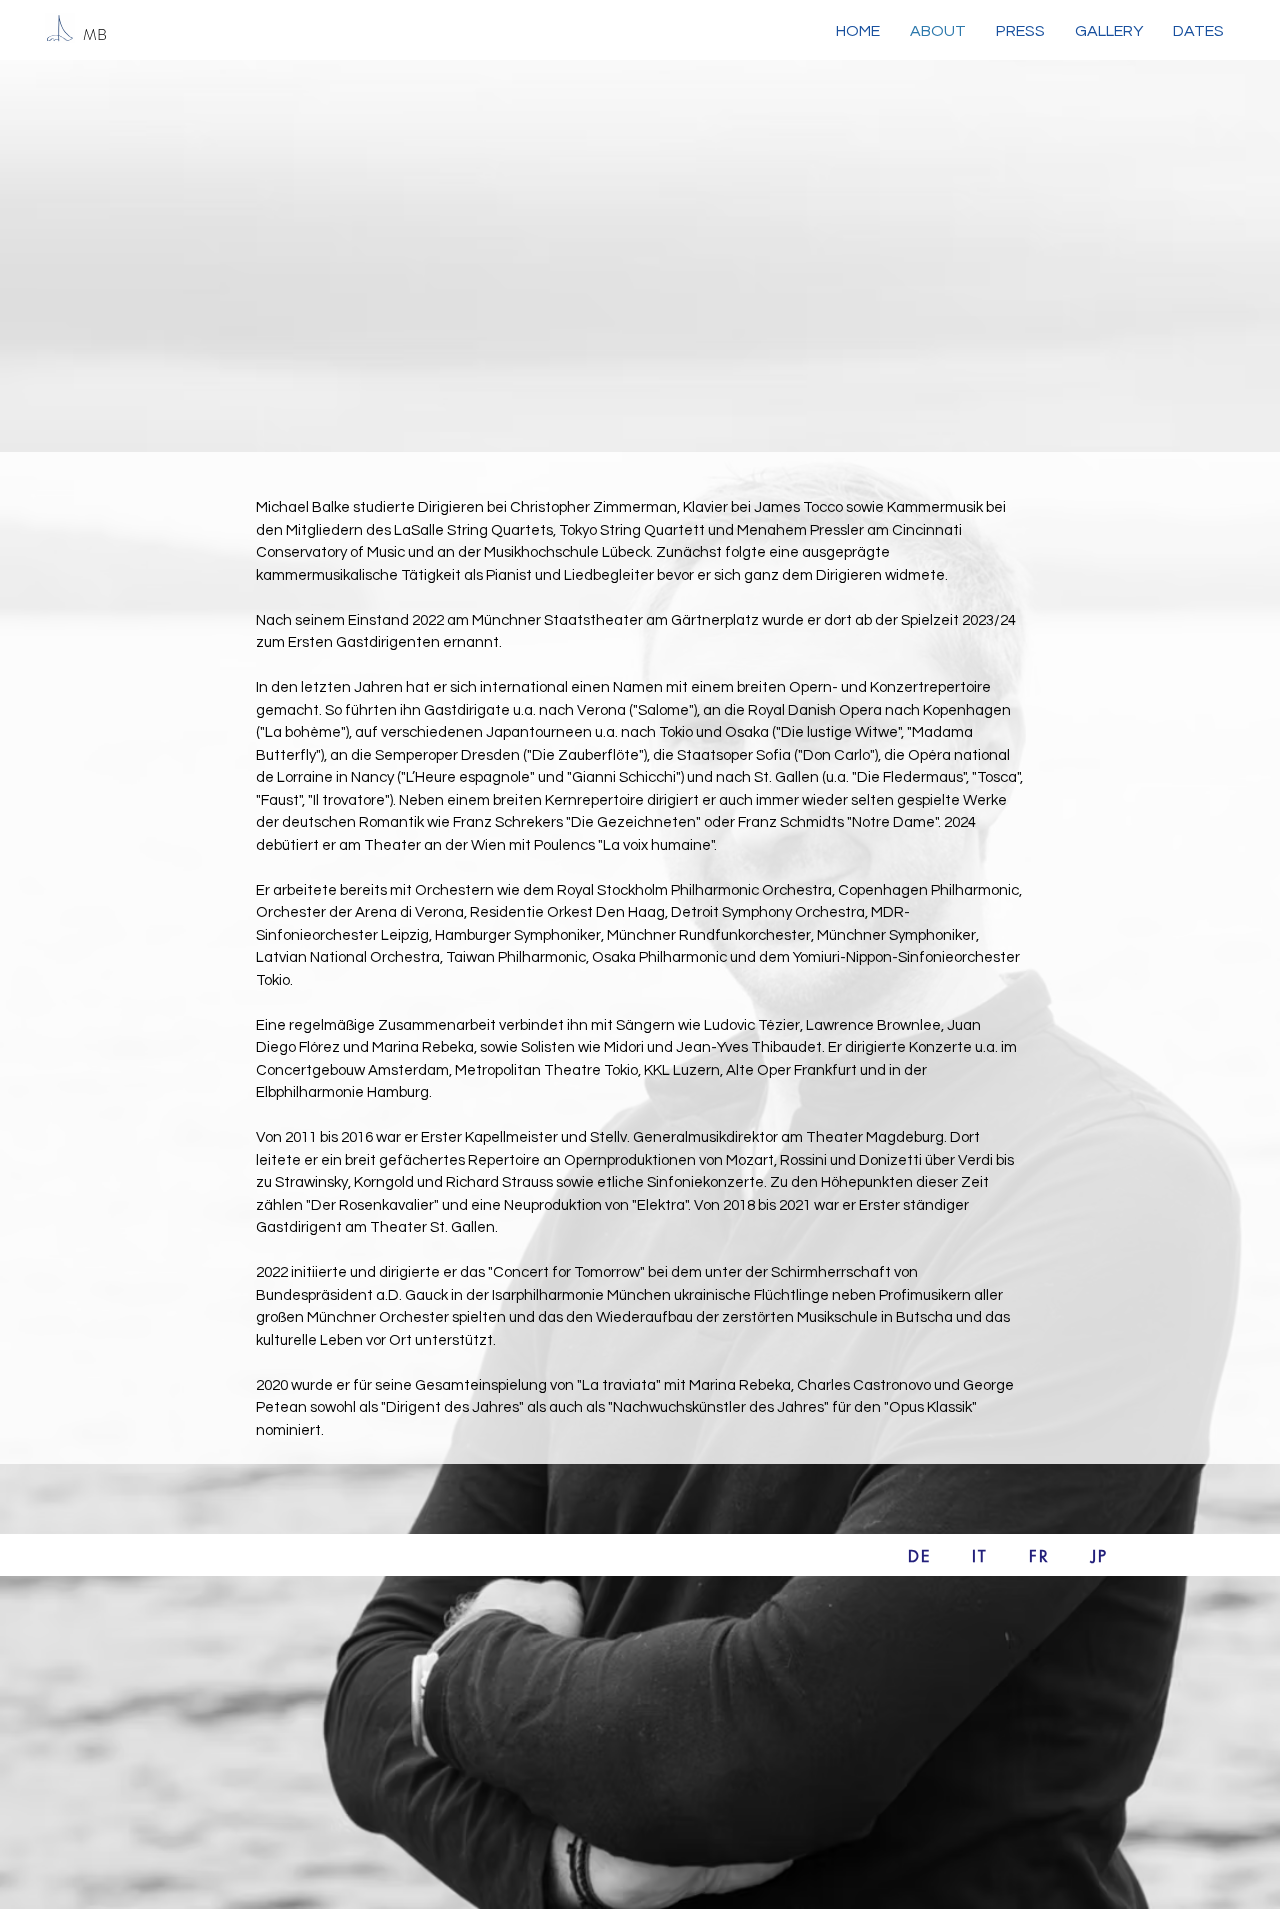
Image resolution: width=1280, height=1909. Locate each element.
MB (95, 34)
